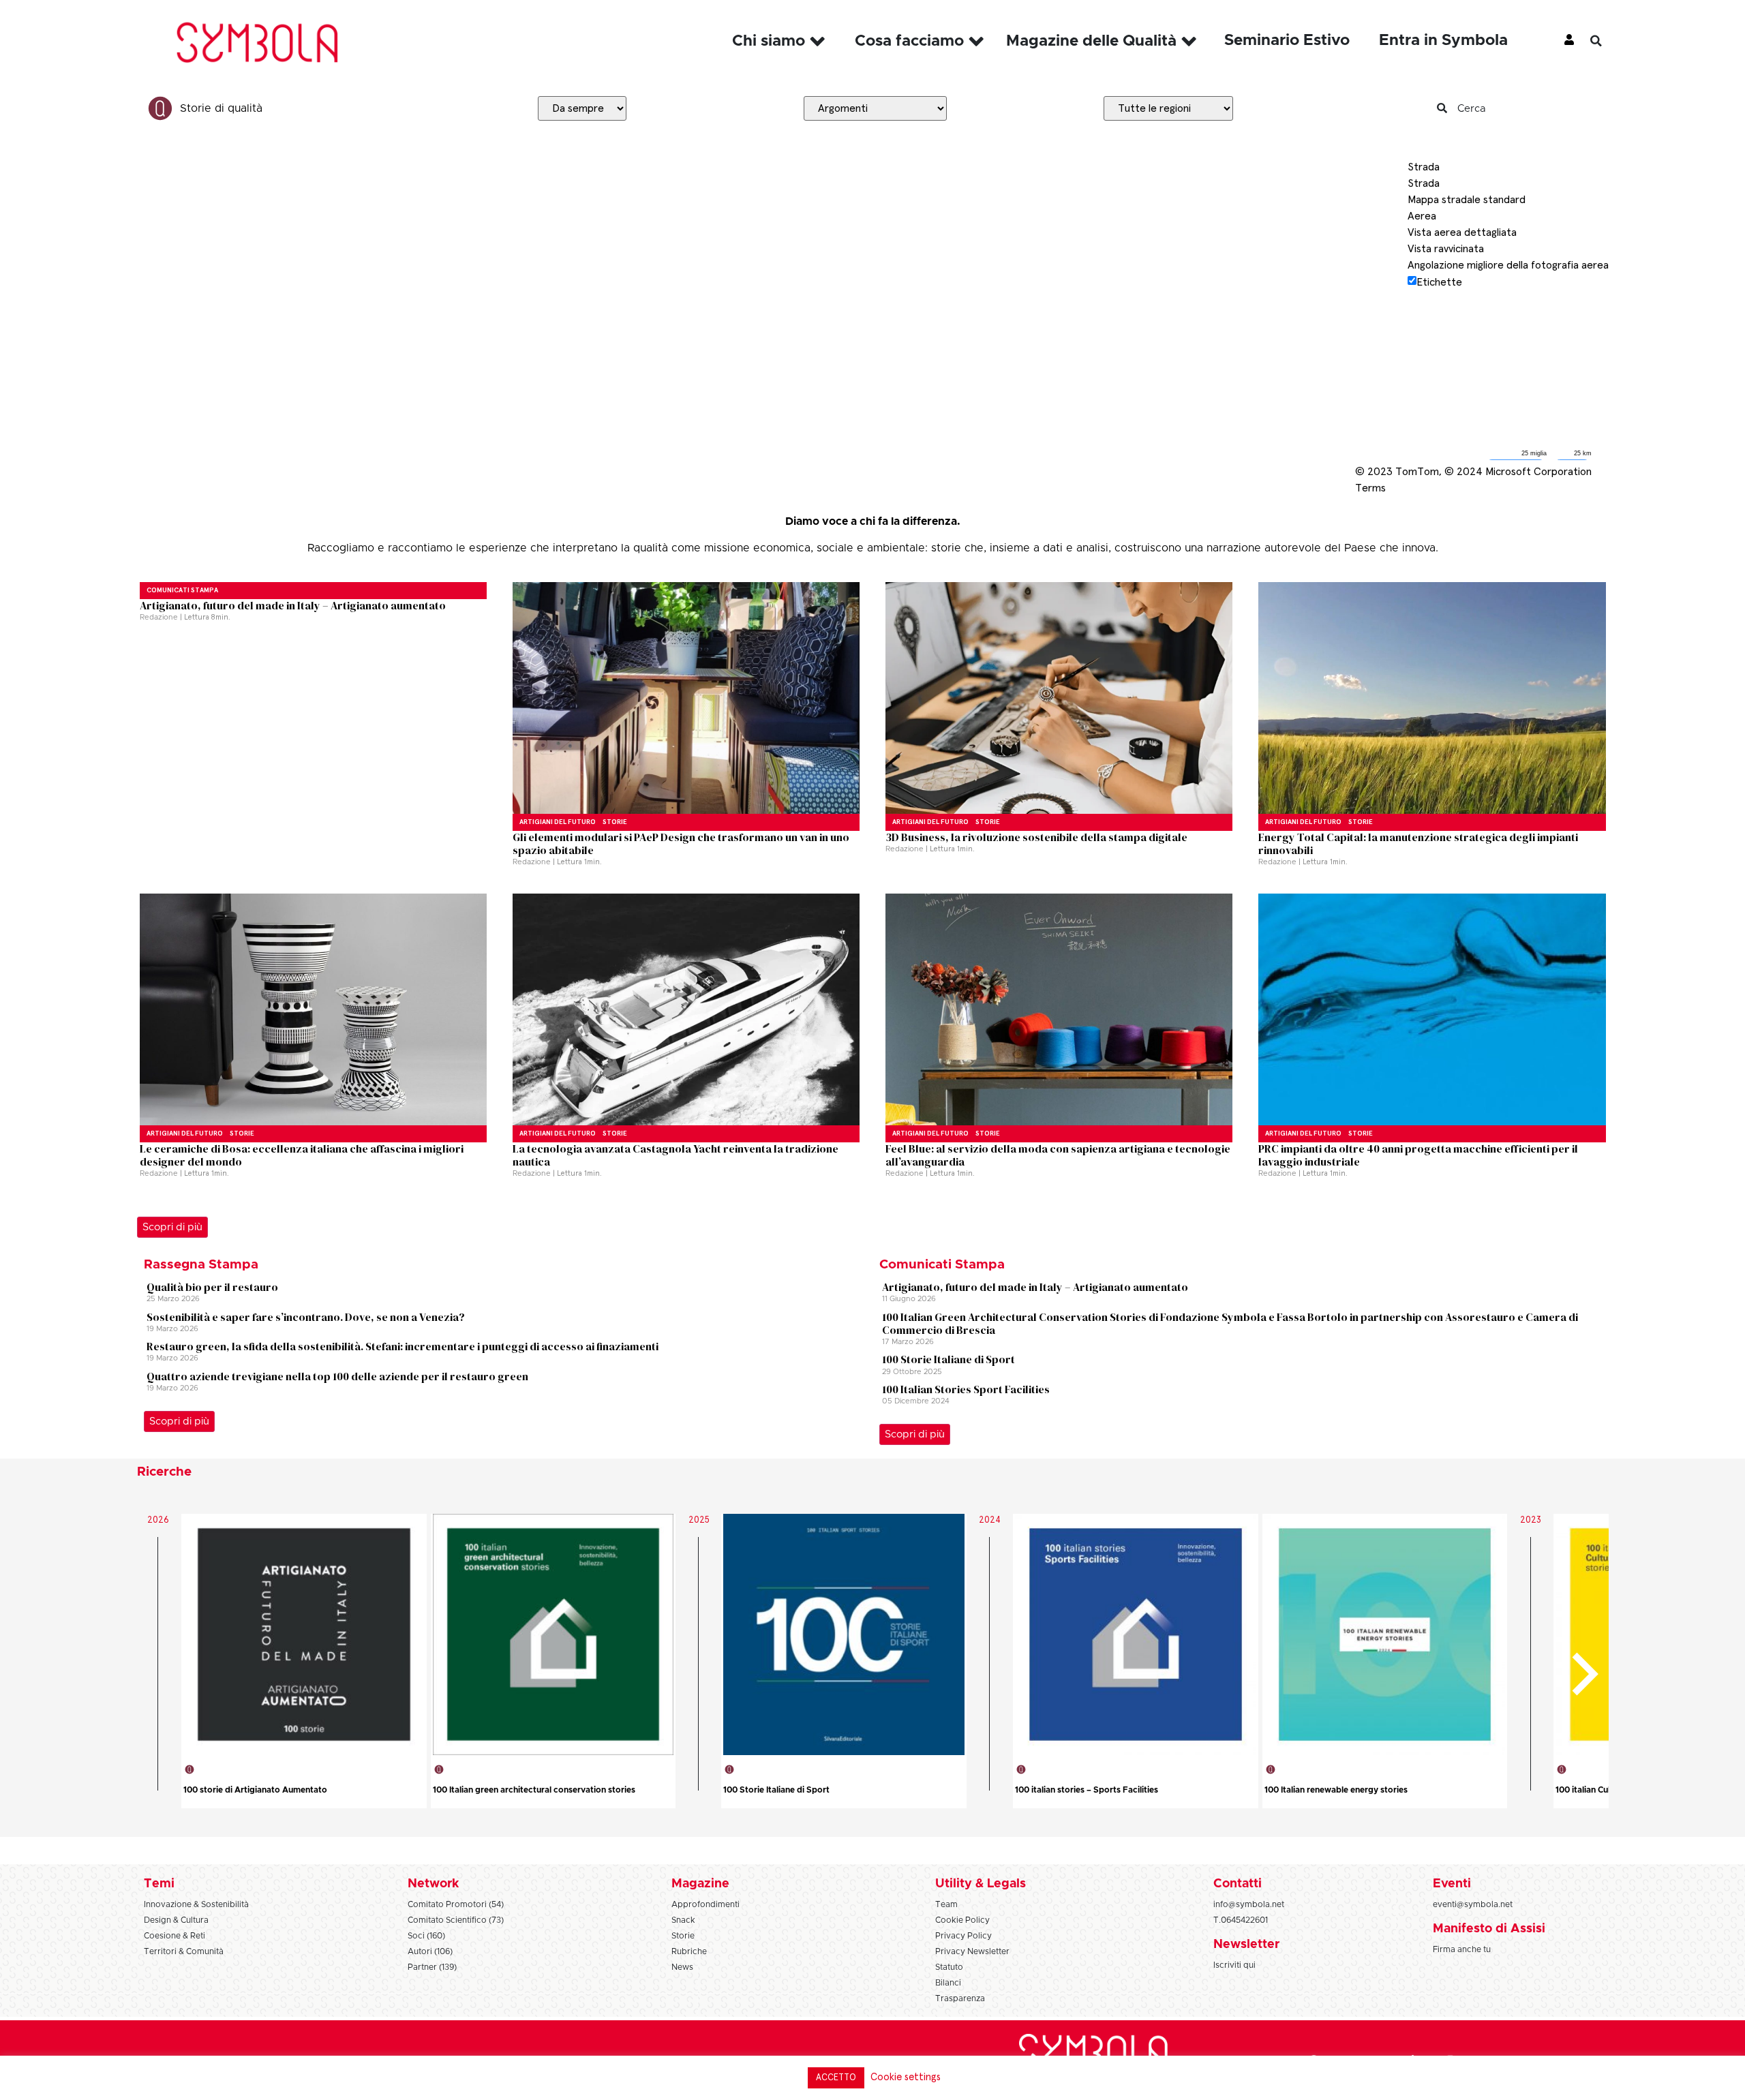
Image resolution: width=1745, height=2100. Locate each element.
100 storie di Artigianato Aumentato (255, 1790)
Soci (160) (426, 1936)
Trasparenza (960, 1998)
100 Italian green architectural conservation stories (534, 1790)
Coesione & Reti (174, 1936)
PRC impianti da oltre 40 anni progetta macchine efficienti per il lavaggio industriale (1418, 1155)
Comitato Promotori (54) (456, 1904)
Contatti (1238, 1884)
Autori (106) (430, 1951)
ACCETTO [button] (836, 2078)
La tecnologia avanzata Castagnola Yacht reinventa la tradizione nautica (676, 1155)
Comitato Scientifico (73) (456, 1920)
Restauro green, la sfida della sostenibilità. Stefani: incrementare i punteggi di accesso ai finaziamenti (403, 1346)
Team (946, 1904)
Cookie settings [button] (906, 2077)
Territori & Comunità (184, 1951)
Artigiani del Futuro (558, 822)
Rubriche (689, 1951)
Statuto (949, 1967)
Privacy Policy (963, 1936)
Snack (683, 1920)
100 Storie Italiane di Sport (949, 1359)
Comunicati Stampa (182, 590)
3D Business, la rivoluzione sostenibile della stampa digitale (1036, 837)
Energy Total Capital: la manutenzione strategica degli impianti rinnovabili (1418, 843)
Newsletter (1246, 1945)
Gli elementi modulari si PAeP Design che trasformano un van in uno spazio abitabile (681, 843)
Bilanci (948, 1983)
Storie (615, 822)
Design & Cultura (176, 1920)
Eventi (1452, 1884)
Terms (1370, 488)
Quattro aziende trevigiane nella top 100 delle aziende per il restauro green (337, 1376)
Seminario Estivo (1287, 41)
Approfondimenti (705, 1904)
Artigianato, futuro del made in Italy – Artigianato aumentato (293, 605)
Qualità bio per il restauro (212, 1287)
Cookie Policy (962, 1920)
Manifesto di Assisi (1489, 1929)
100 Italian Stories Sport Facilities (966, 1389)
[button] (1606, 41)
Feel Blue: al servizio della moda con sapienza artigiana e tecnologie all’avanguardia (1058, 1155)
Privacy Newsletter (972, 1951)
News (682, 1967)
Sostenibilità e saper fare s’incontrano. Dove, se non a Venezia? (306, 1317)
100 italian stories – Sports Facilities (1087, 1790)
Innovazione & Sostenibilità (196, 1904)
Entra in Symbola (1443, 41)
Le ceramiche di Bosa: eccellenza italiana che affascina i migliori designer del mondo (302, 1155)
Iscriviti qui (1234, 1965)
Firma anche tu (1462, 1949)
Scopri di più (172, 1227)
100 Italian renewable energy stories (1336, 1790)
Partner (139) (432, 1967)
